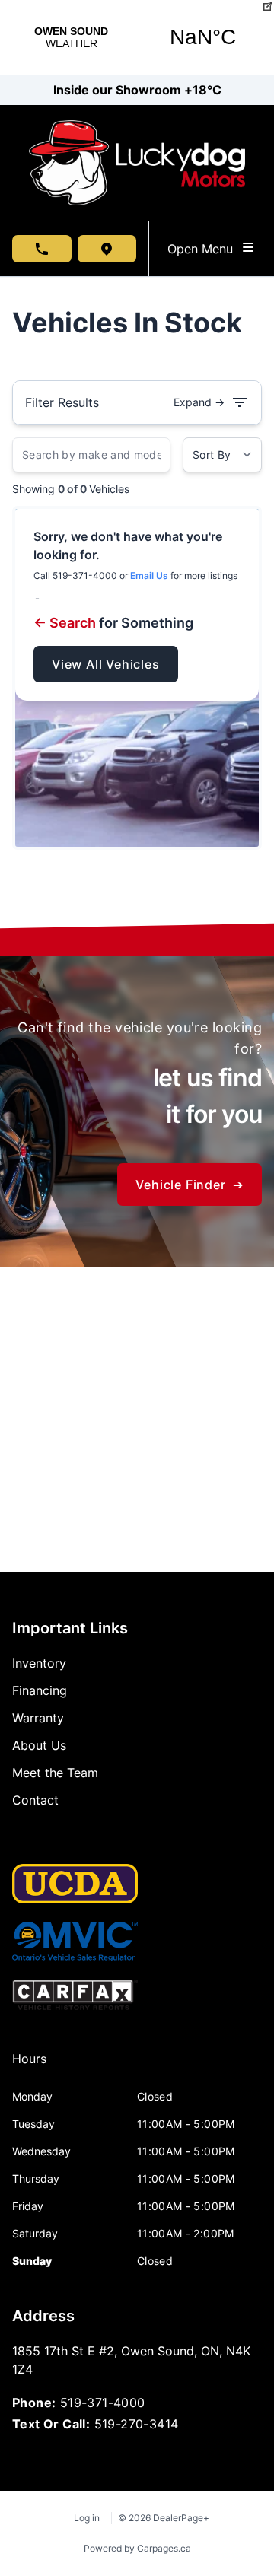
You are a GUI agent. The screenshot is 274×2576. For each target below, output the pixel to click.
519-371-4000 (103, 2403)
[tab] (29, 2066)
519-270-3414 (137, 2424)
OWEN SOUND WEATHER (137, 37)
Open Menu (204, 249)
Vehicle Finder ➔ (190, 1185)
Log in (87, 2518)
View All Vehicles (106, 664)
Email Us (149, 576)
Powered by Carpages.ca (137, 2548)
